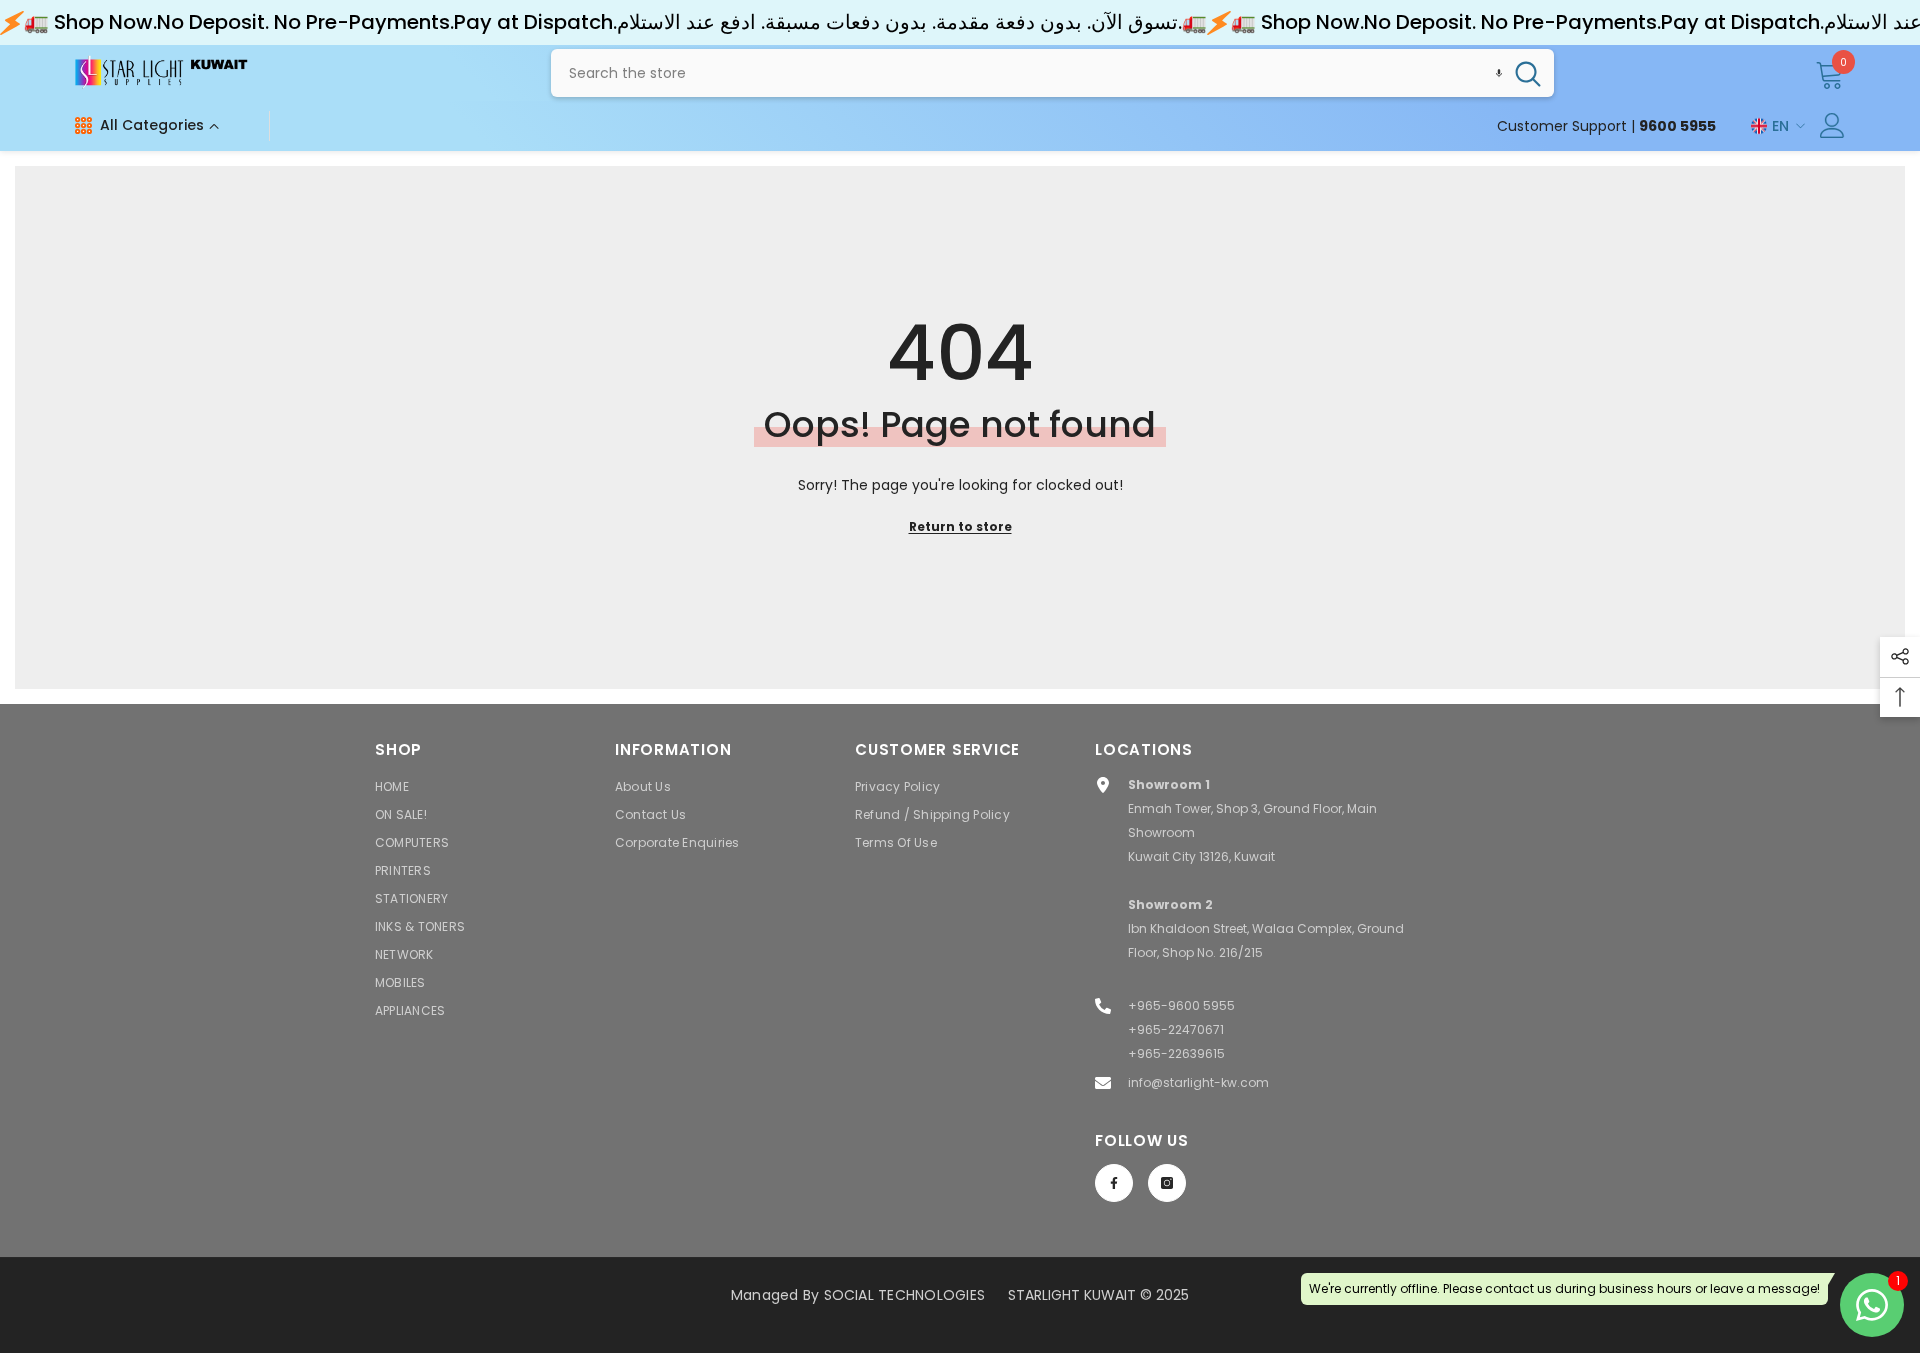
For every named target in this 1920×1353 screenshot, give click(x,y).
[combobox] (1026, 73)
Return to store (960, 526)
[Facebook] (1114, 1183)
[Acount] (1832, 125)
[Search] (1052, 73)
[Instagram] (1167, 1183)
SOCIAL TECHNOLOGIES (905, 1295)
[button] (1499, 73)
